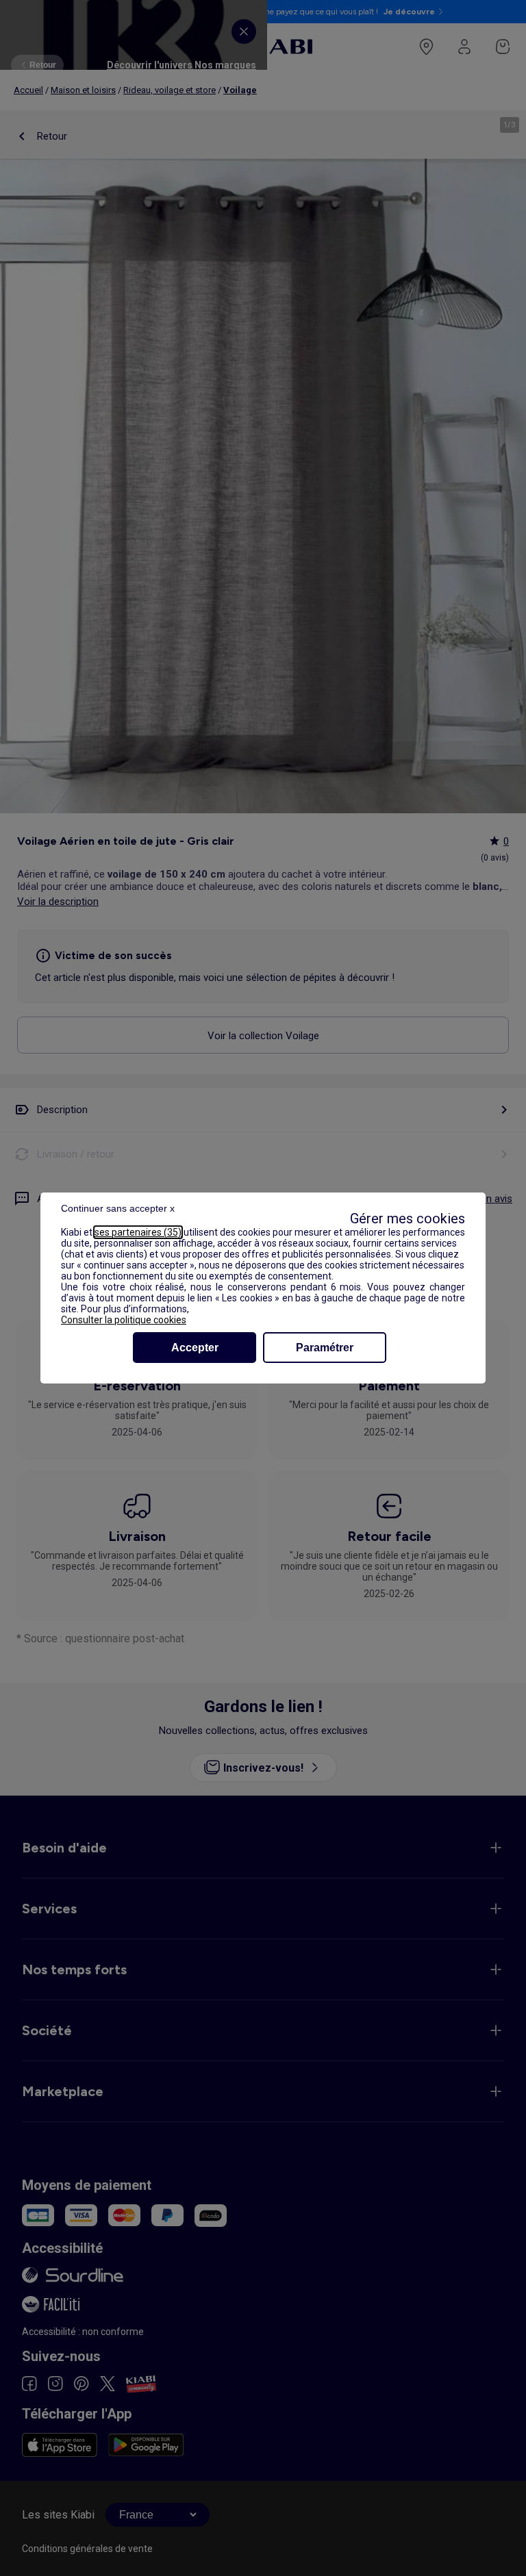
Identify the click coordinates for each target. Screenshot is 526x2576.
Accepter (195, 1348)
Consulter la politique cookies (124, 1320)
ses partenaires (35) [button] (138, 1232)
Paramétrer (325, 1348)
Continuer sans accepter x (118, 1208)
